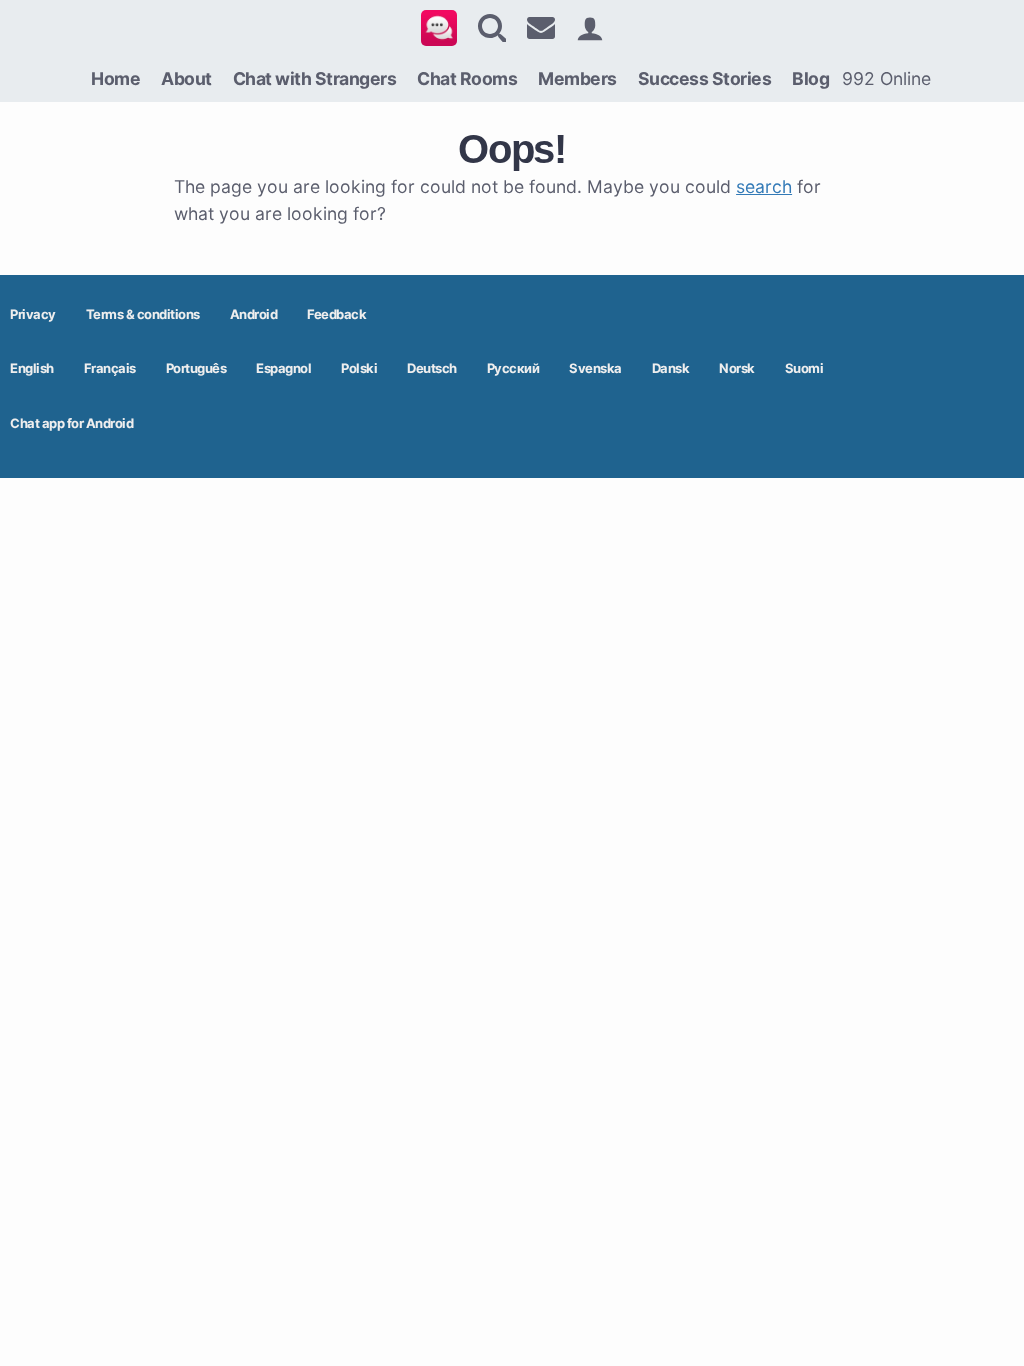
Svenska (595, 368)
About (186, 78)
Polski (359, 368)
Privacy (33, 314)
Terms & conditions (143, 314)
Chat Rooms (467, 78)
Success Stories (705, 78)
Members (577, 78)
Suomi (804, 368)
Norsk (737, 368)
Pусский (513, 368)
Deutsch (432, 368)
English (32, 368)
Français (110, 368)
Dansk (671, 368)
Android (254, 314)
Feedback (336, 314)
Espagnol (283, 368)
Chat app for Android (71, 423)
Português (196, 368)
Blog (810, 78)
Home (115, 78)
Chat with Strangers (315, 78)
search (764, 186)
